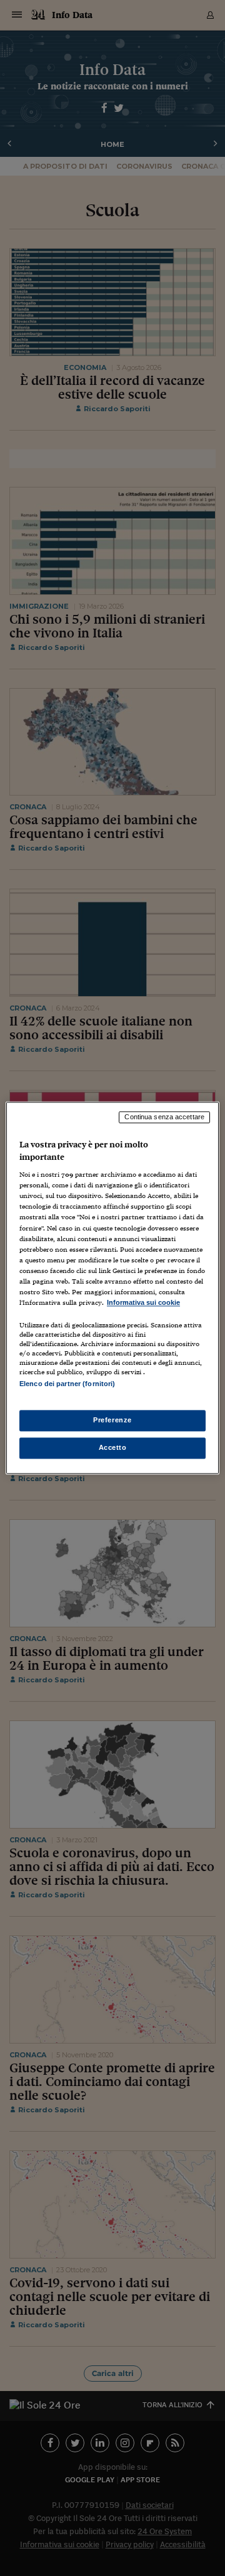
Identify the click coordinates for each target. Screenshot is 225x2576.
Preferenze (112, 1420)
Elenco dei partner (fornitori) (67, 1384)
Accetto (113, 1448)
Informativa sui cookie (143, 1302)
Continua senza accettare (164, 1117)
